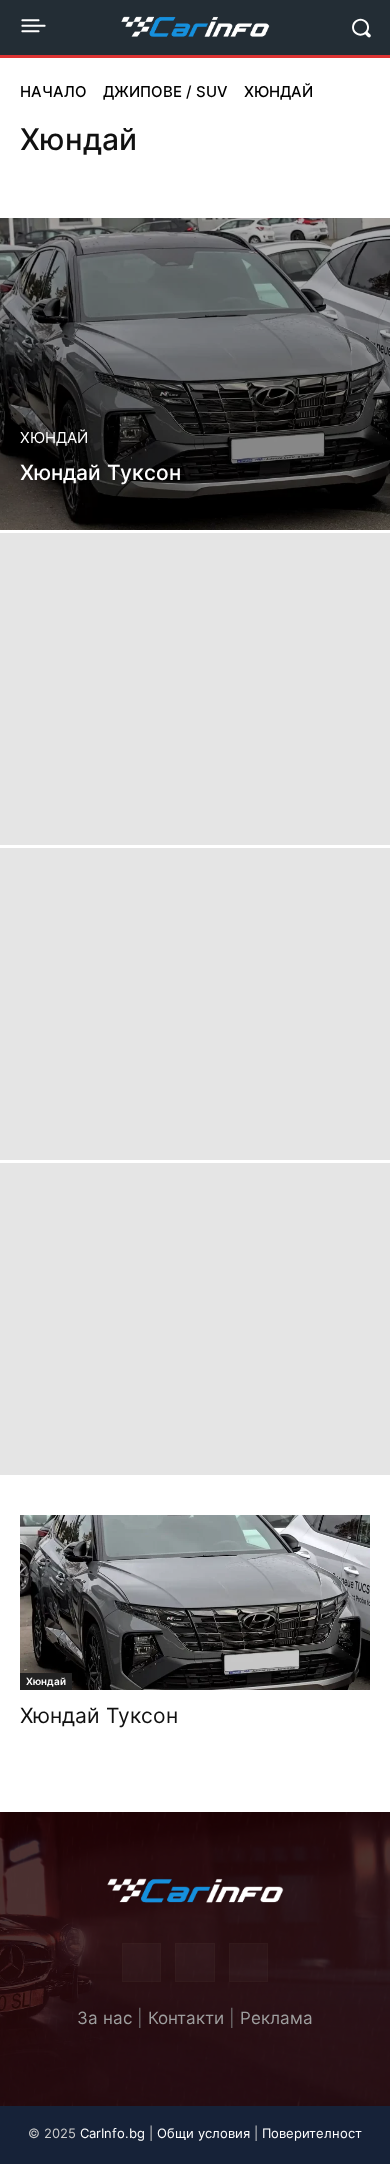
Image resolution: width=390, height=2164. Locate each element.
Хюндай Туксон (99, 1715)
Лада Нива (161, 176)
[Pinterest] (194, 1962)
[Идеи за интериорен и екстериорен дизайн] (195, 27)
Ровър (304, 176)
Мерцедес (238, 176)
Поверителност (312, 2133)
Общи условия (203, 2133)
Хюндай (54, 437)
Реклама (276, 2018)
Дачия (44, 176)
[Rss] (248, 1962)
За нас (104, 2018)
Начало (53, 91)
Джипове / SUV (165, 91)
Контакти (186, 2018)
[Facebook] (141, 1962)
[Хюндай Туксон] (195, 374)
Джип (97, 176)
